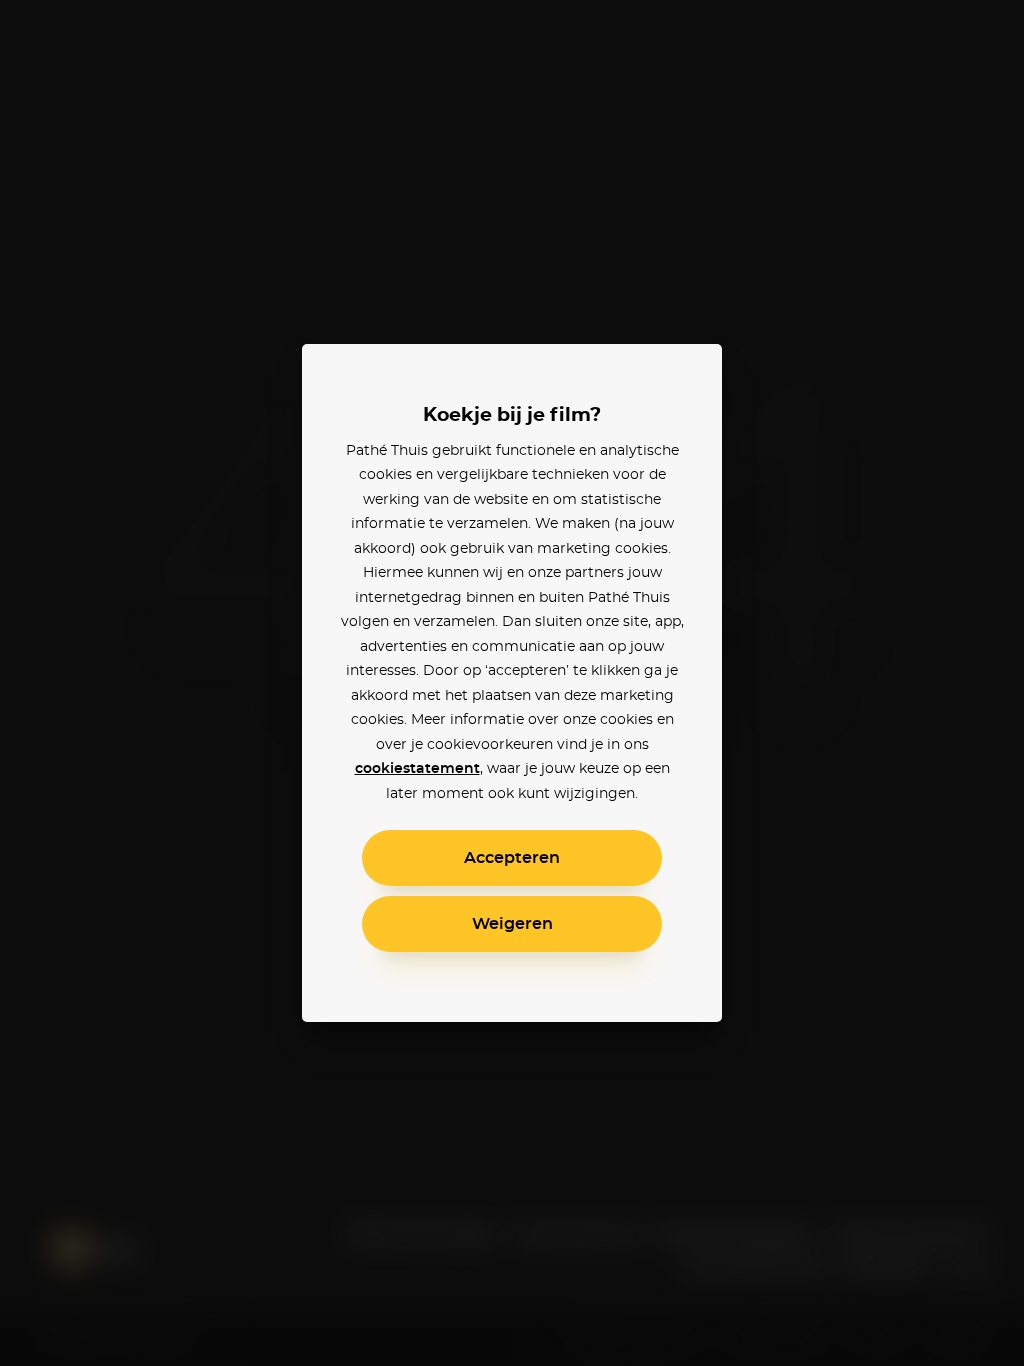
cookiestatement (417, 769)
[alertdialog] (512, 683)
